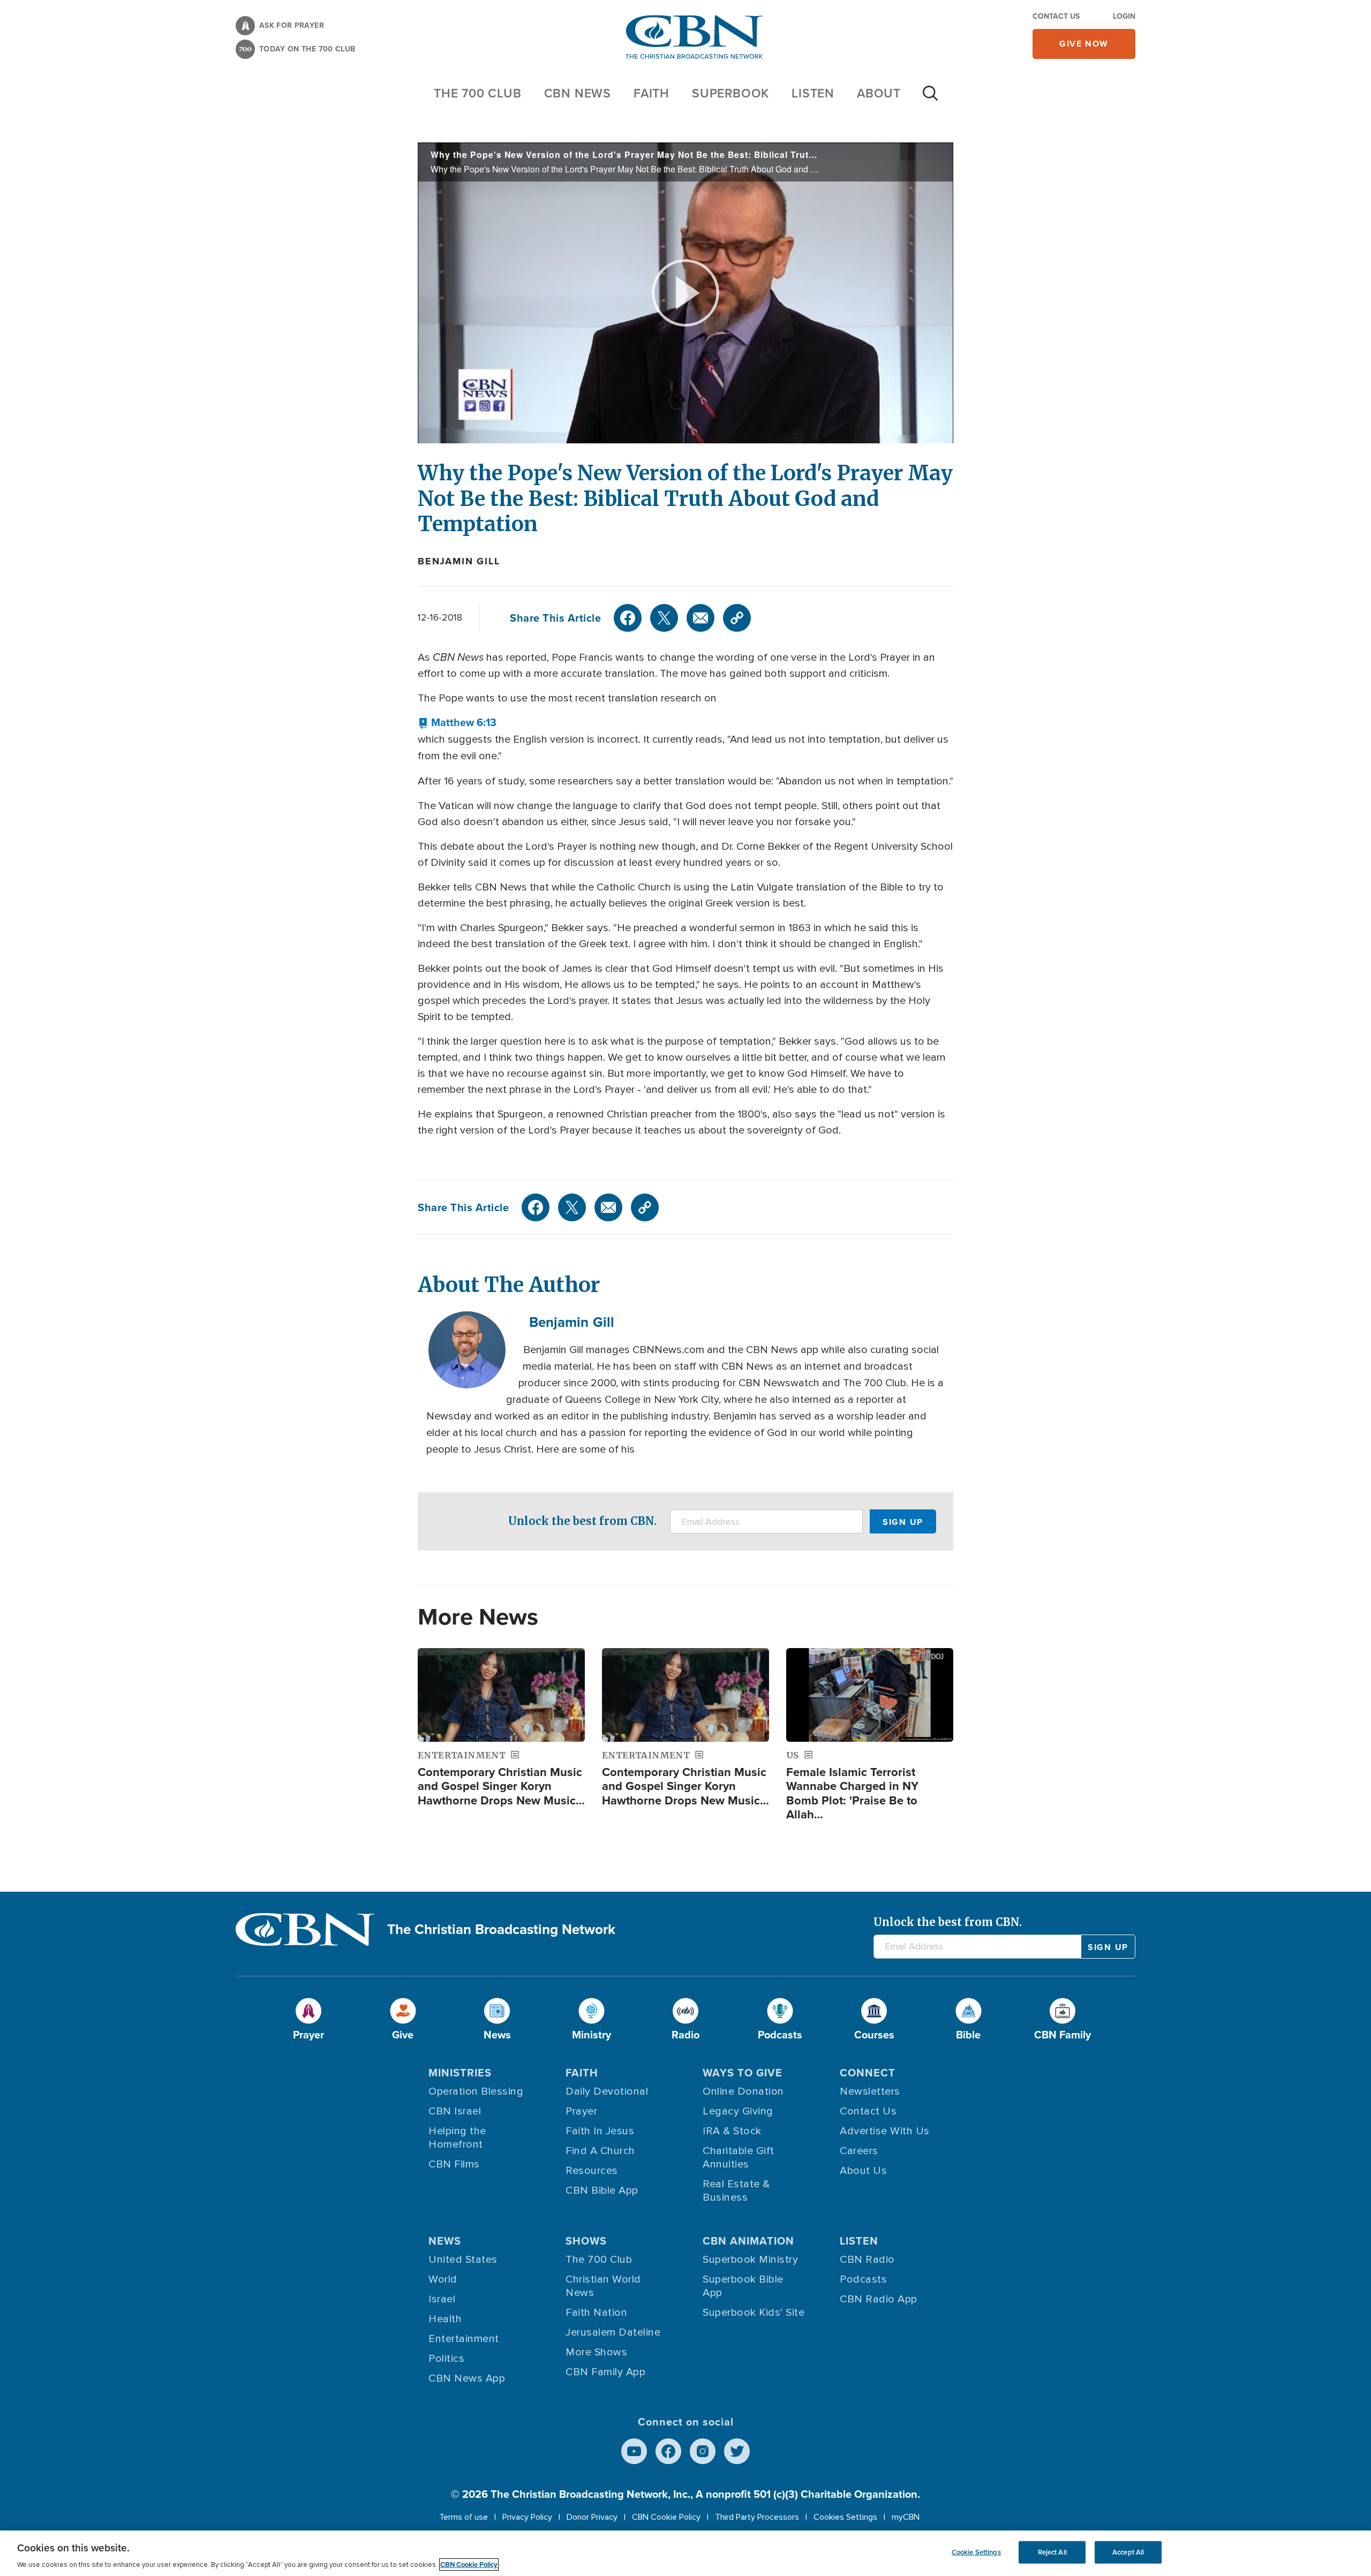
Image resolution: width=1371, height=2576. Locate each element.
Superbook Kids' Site (754, 2313)
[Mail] (700, 618)
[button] (457, 722)
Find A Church (600, 2151)
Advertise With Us (885, 2131)
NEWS (445, 2241)
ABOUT (879, 93)
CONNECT (868, 2072)
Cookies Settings (845, 2517)
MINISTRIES (460, 2072)
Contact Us (1056, 16)
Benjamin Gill (459, 561)
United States (463, 2260)
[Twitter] (664, 618)
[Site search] (930, 99)
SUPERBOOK (730, 93)
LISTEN (813, 93)
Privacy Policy (527, 2517)
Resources (592, 2171)
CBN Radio (867, 2260)
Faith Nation (596, 2313)
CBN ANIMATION (748, 2241)
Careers (859, 2151)
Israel (442, 2299)
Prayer (581, 2111)
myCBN (906, 2517)
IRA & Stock (732, 2131)
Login (1124, 16)
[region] (685, 2553)
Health (445, 2319)
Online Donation (743, 2091)
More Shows (596, 2352)
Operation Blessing (476, 2091)
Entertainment (464, 2339)
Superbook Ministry (750, 2260)
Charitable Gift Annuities (739, 2158)
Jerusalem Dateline (613, 2332)
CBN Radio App (879, 2299)
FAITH (651, 93)
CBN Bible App (602, 2190)
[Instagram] (703, 2451)
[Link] (737, 618)
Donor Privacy (592, 2517)
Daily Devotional (607, 2091)
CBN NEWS (578, 93)
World (443, 2279)
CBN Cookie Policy (666, 2517)
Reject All (1052, 2552)
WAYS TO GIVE (743, 2072)
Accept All (1128, 2552)
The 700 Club (478, 93)
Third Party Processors (757, 2517)
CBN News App (467, 2378)
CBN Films (454, 2164)
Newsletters (870, 2091)
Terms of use (464, 2517)
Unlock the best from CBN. (582, 1521)
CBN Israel (455, 2111)
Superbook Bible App (743, 2286)
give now (1084, 44)
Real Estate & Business (736, 2191)
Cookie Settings (976, 2552)
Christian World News (603, 2286)
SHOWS (586, 2241)
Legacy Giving (738, 2111)
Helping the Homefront (457, 2138)
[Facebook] (628, 618)
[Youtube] (634, 2451)
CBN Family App (605, 2372)
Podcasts (863, 2279)
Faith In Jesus (600, 2131)
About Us (863, 2171)
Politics (446, 2359)
